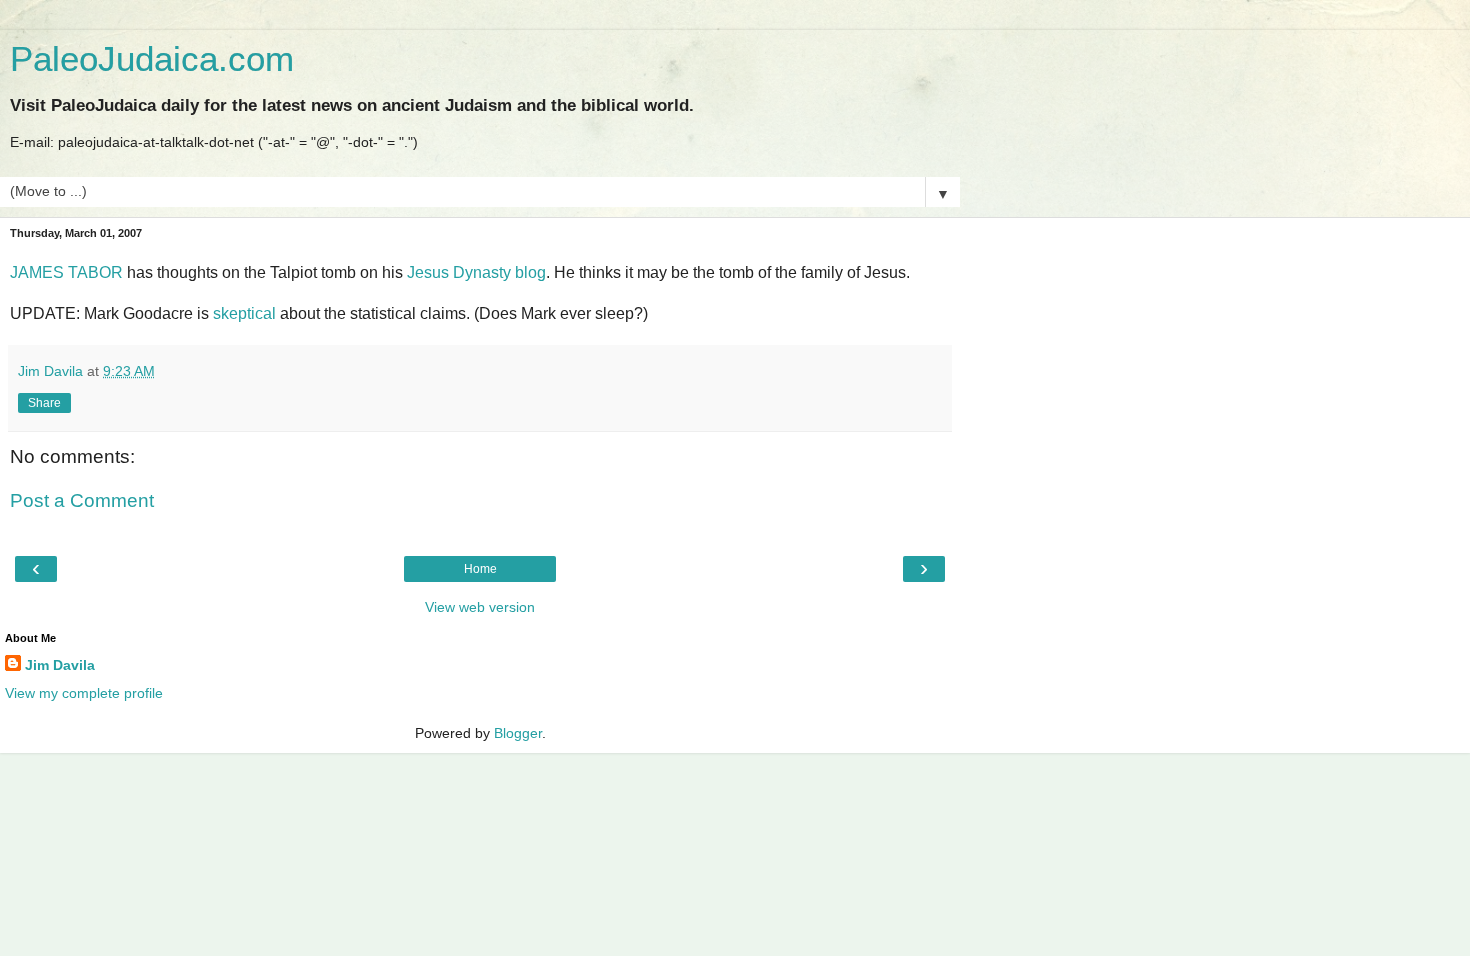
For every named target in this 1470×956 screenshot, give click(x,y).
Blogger (518, 733)
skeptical (244, 313)
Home (480, 569)
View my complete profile (84, 693)
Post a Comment (82, 500)
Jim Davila (60, 665)
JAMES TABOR (66, 272)
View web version (480, 607)
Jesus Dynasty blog (476, 272)
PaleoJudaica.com (152, 59)
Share (44, 403)
